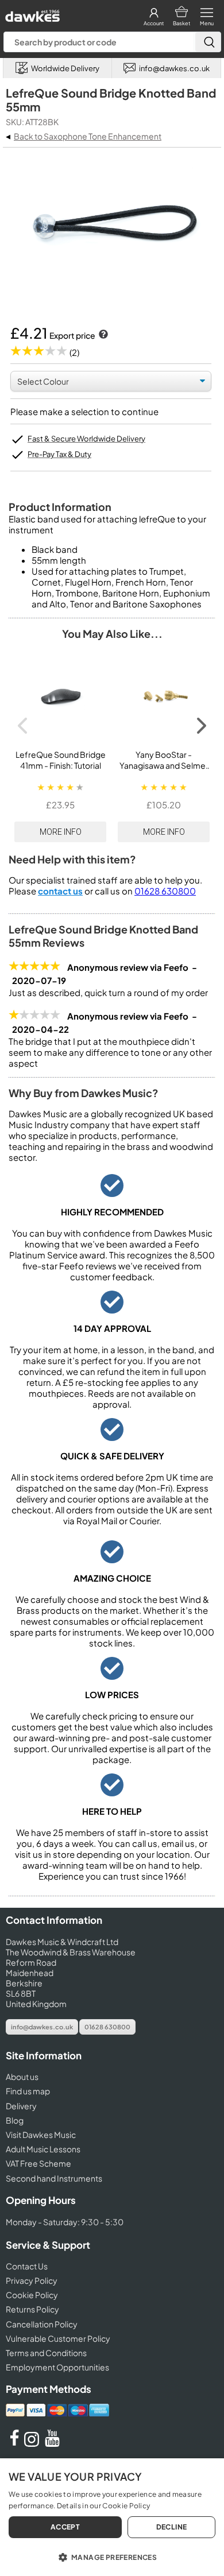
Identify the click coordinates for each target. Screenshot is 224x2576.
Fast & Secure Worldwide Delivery (86, 439)
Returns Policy (32, 2309)
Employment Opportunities (57, 2367)
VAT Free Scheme (38, 2163)
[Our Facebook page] (14, 2443)
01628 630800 (165, 891)
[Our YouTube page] (52, 2443)
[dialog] (112, 2517)
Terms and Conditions (46, 2353)
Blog (15, 2120)
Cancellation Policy (42, 2324)
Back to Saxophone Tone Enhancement (88, 136)
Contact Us (27, 2266)
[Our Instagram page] (33, 2443)
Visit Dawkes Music (41, 2135)
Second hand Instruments (54, 2178)
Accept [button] (65, 2527)
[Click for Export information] (102, 335)
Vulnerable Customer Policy (58, 2338)
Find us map (28, 2091)
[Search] (208, 42)
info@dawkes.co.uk (42, 2027)
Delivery (21, 2106)
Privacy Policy (32, 2280)
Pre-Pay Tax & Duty (59, 454)
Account (154, 23)
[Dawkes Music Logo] (31, 13)
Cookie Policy (32, 2295)
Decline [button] (172, 2527)
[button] (112, 2556)
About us (22, 2077)
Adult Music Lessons (43, 2149)
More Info (61, 832)
